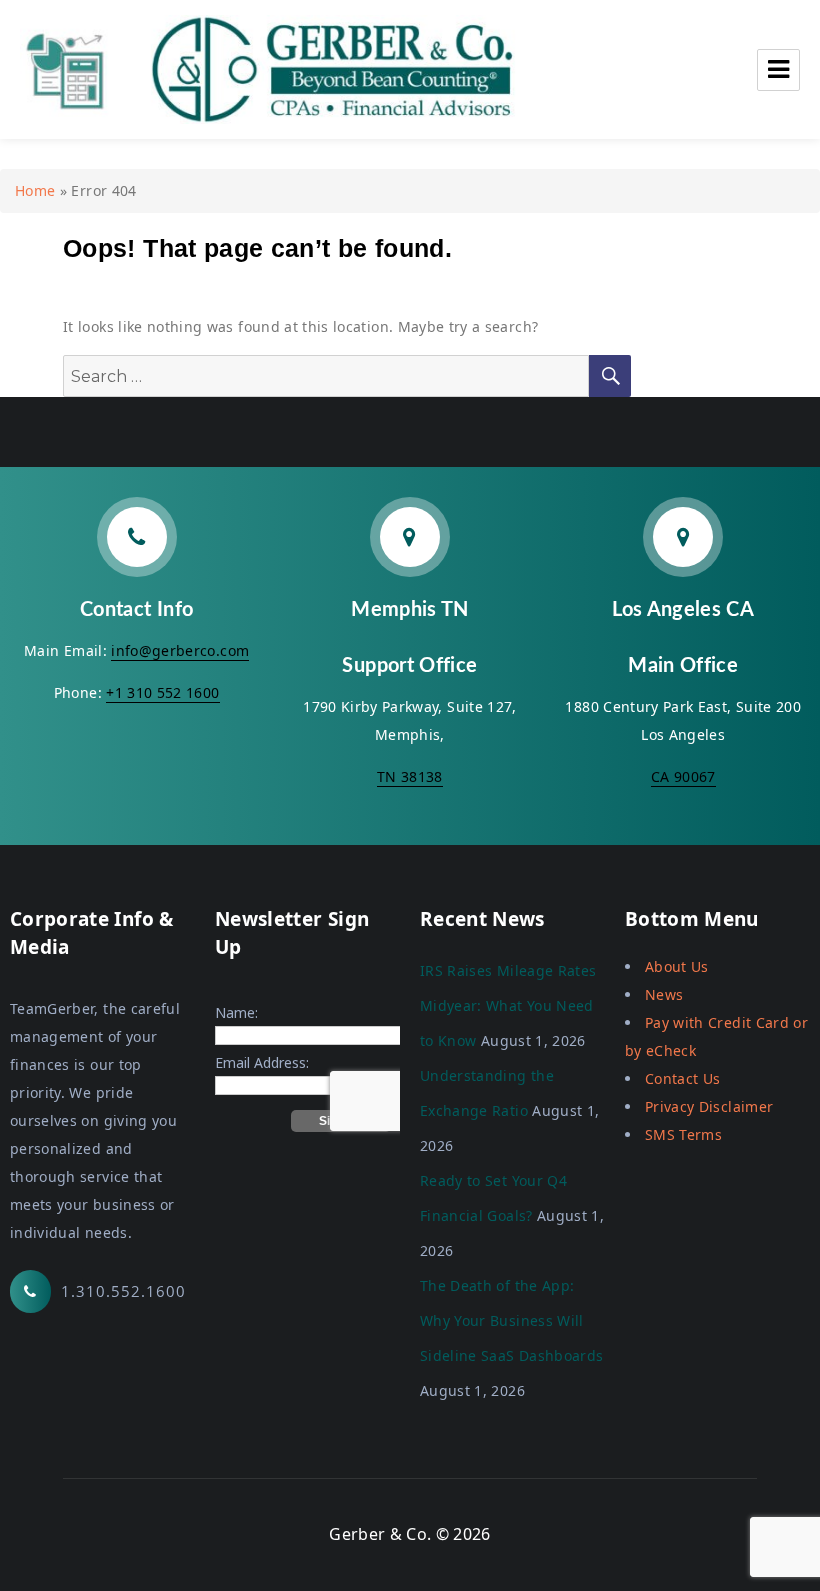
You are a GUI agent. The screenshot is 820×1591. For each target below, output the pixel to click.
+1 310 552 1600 (162, 692)
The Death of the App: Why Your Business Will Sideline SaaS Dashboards (511, 1320)
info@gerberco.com (180, 650)
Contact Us (683, 1078)
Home (35, 190)
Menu (778, 70)
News (664, 994)
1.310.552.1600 (123, 1291)
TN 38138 (410, 776)
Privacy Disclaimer (709, 1106)
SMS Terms (683, 1134)
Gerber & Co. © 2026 (410, 1534)
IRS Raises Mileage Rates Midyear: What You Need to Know (508, 1005)
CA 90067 (683, 776)
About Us (677, 966)
